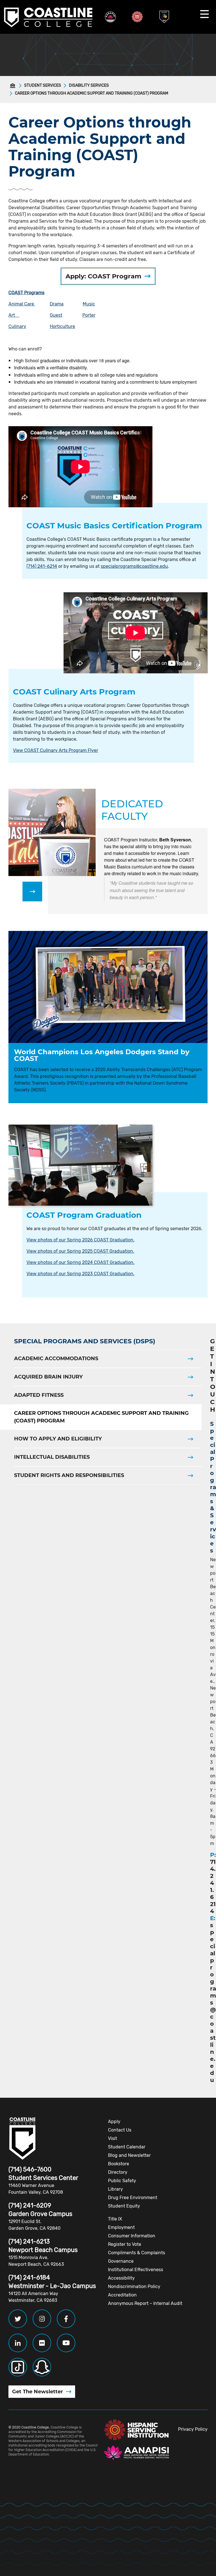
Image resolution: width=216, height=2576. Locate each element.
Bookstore (119, 2164)
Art (14, 315)
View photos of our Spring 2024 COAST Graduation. (80, 1262)
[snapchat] (42, 2367)
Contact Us (120, 2130)
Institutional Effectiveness (136, 2270)
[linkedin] (18, 2343)
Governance (121, 2261)
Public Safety (122, 2181)
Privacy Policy (193, 2429)
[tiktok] (18, 2367)
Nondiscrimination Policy (134, 2286)
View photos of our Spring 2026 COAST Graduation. (80, 1240)
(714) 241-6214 (42, 566)
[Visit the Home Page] (14, 86)
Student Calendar (127, 2147)
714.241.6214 (213, 1886)
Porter (89, 315)
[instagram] (42, 2319)
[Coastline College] (22, 2139)
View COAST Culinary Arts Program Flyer (56, 750)
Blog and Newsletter (129, 2155)
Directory (118, 2172)
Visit (112, 2138)
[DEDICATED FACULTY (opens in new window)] (32, 892)
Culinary (17, 326)
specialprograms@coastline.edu (134, 566)
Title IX (115, 2219)
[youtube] (66, 2343)
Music (89, 304)
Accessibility (121, 2278)
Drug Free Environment (133, 2198)
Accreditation (122, 2295)
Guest (56, 315)
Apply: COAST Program (103, 276)
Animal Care (22, 304)
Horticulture (62, 326)
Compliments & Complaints (137, 2253)
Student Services (43, 85)
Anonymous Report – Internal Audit (145, 2303)
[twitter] (18, 2319)
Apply (114, 2122)
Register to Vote (125, 2244)
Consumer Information (132, 2236)
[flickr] (42, 2343)
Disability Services (89, 85)
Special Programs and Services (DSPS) (85, 1341)
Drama (57, 304)
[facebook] (66, 2319)
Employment (121, 2227)
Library (115, 2189)
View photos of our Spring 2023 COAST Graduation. (80, 1274)
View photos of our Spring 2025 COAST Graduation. (80, 1251)
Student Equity (124, 2206)
